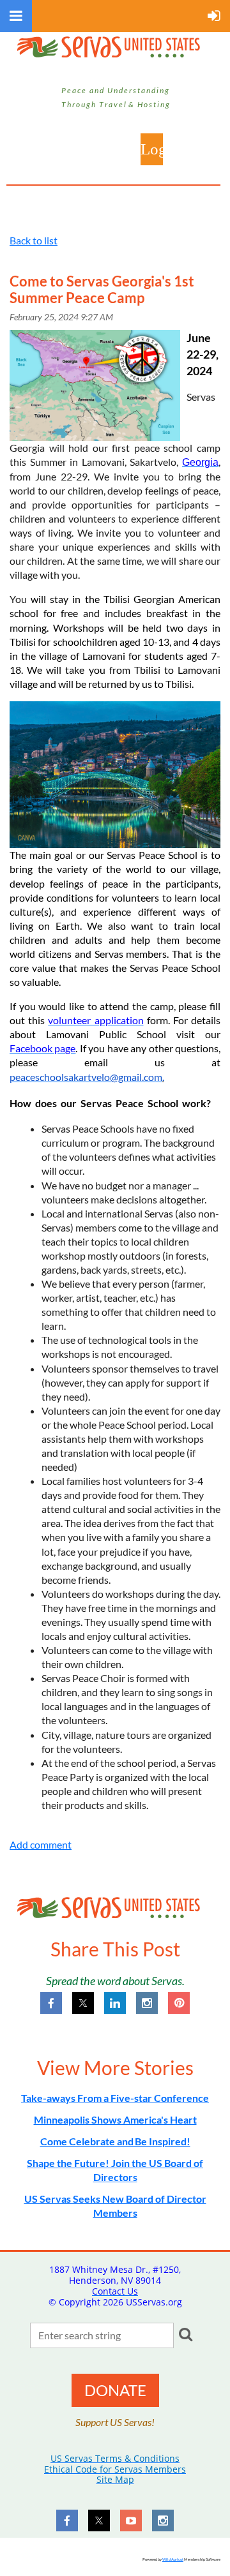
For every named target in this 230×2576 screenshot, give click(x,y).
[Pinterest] (179, 2003)
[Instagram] (147, 2003)
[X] (83, 2003)
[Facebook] (51, 2003)
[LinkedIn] (115, 2003)
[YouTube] (131, 2520)
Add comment (41, 1844)
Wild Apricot (173, 2559)
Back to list (34, 240)
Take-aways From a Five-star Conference (115, 2098)
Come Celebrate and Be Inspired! (115, 2141)
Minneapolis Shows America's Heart (115, 2119)
